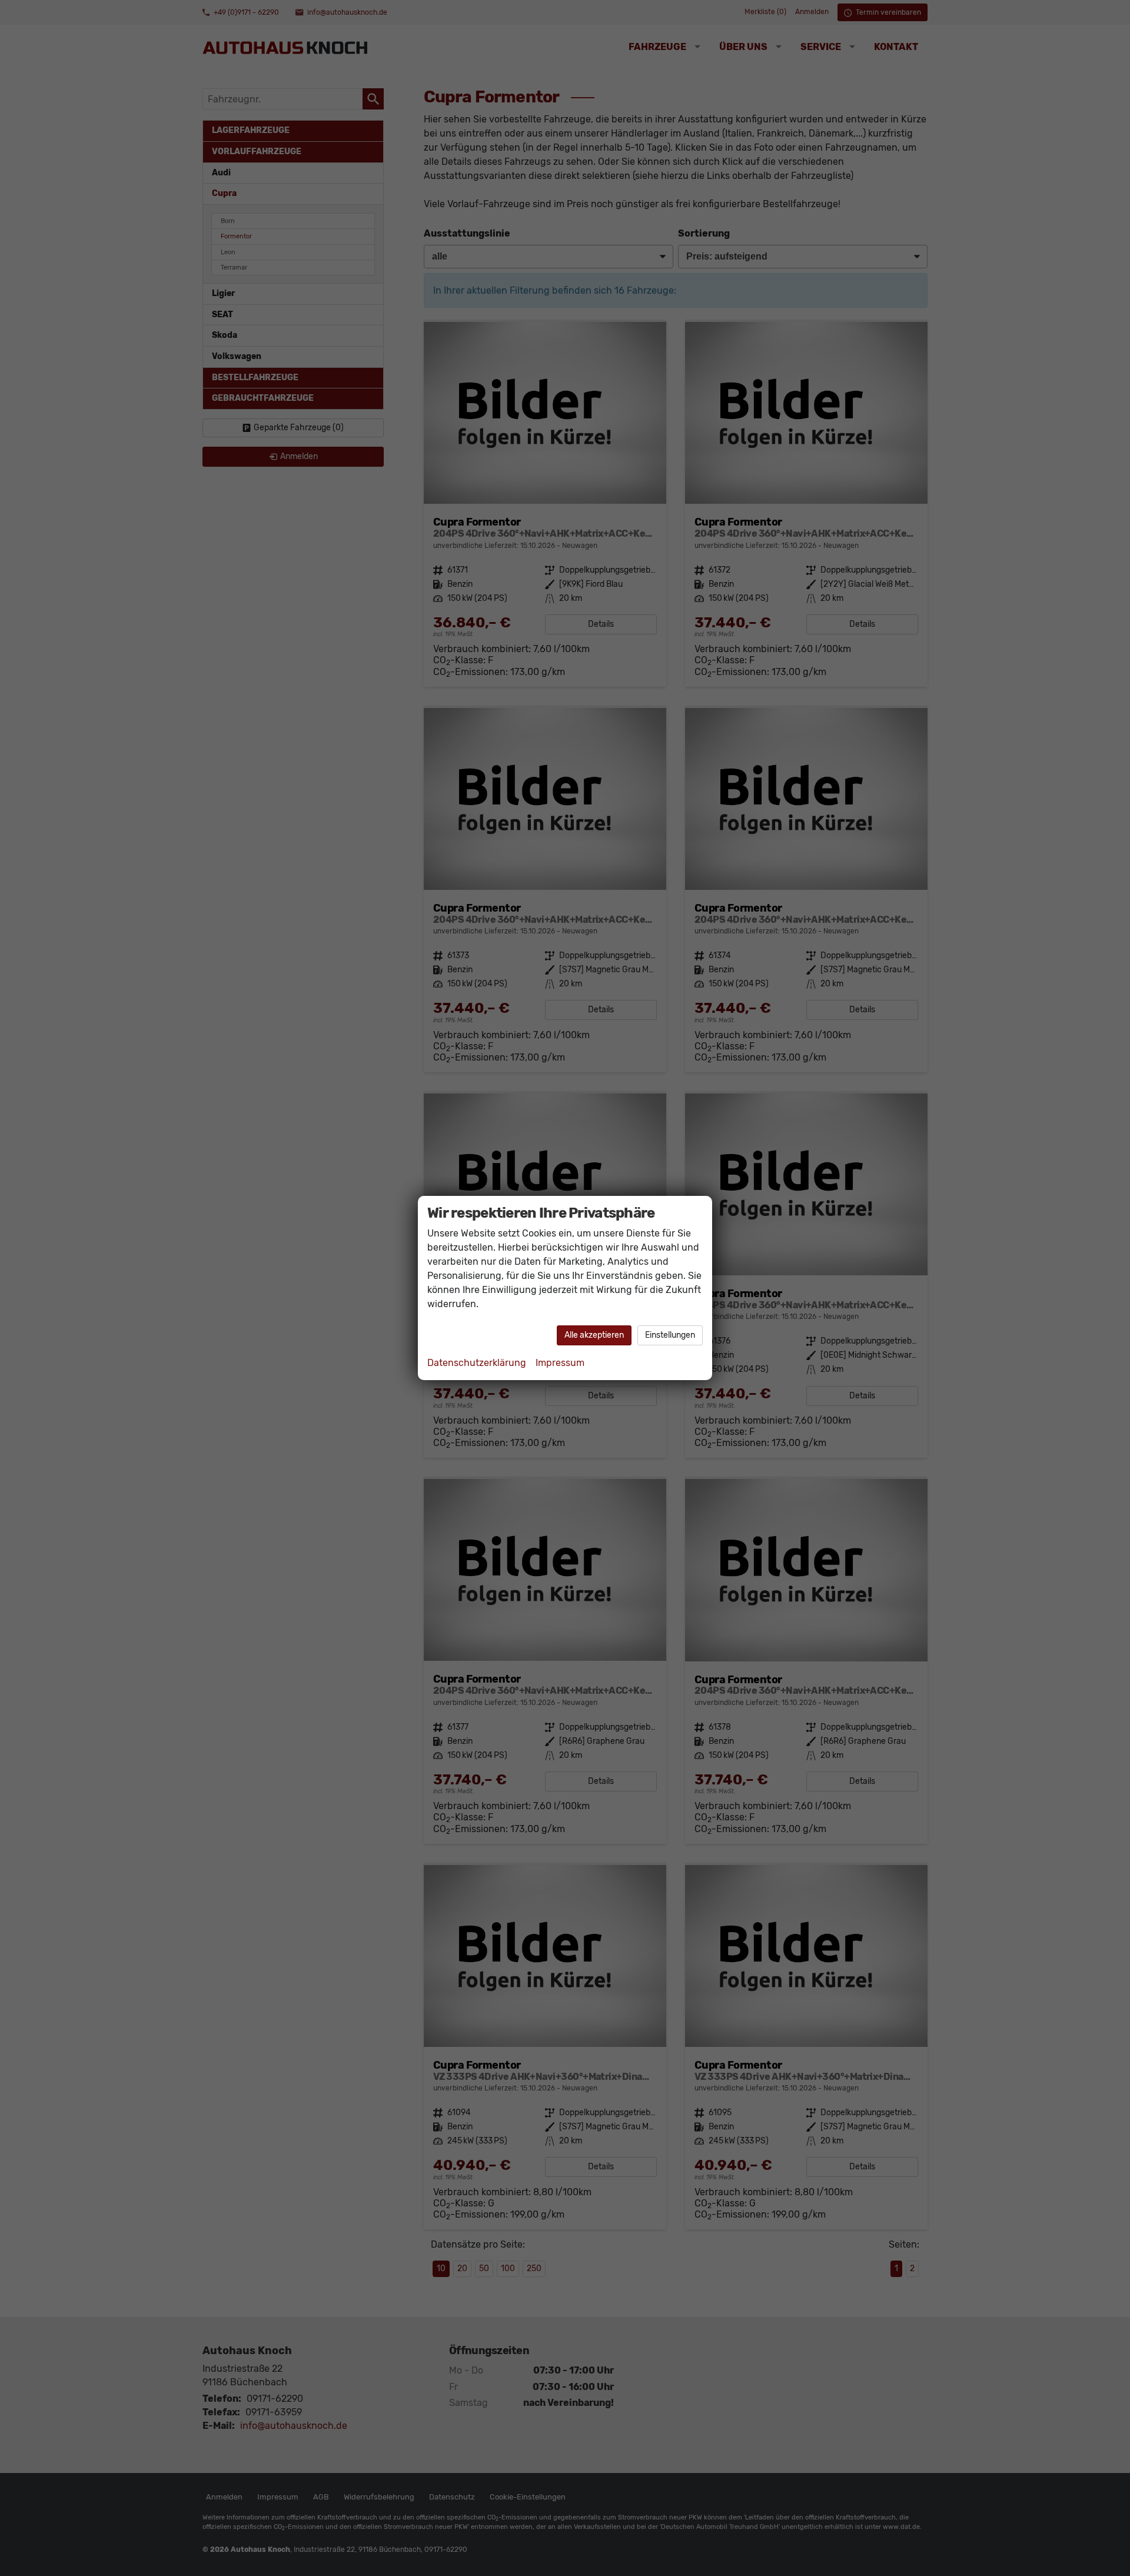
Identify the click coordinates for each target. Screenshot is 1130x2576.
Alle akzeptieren (594, 1335)
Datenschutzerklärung (477, 1363)
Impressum (560, 1363)
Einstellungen (670, 1335)
